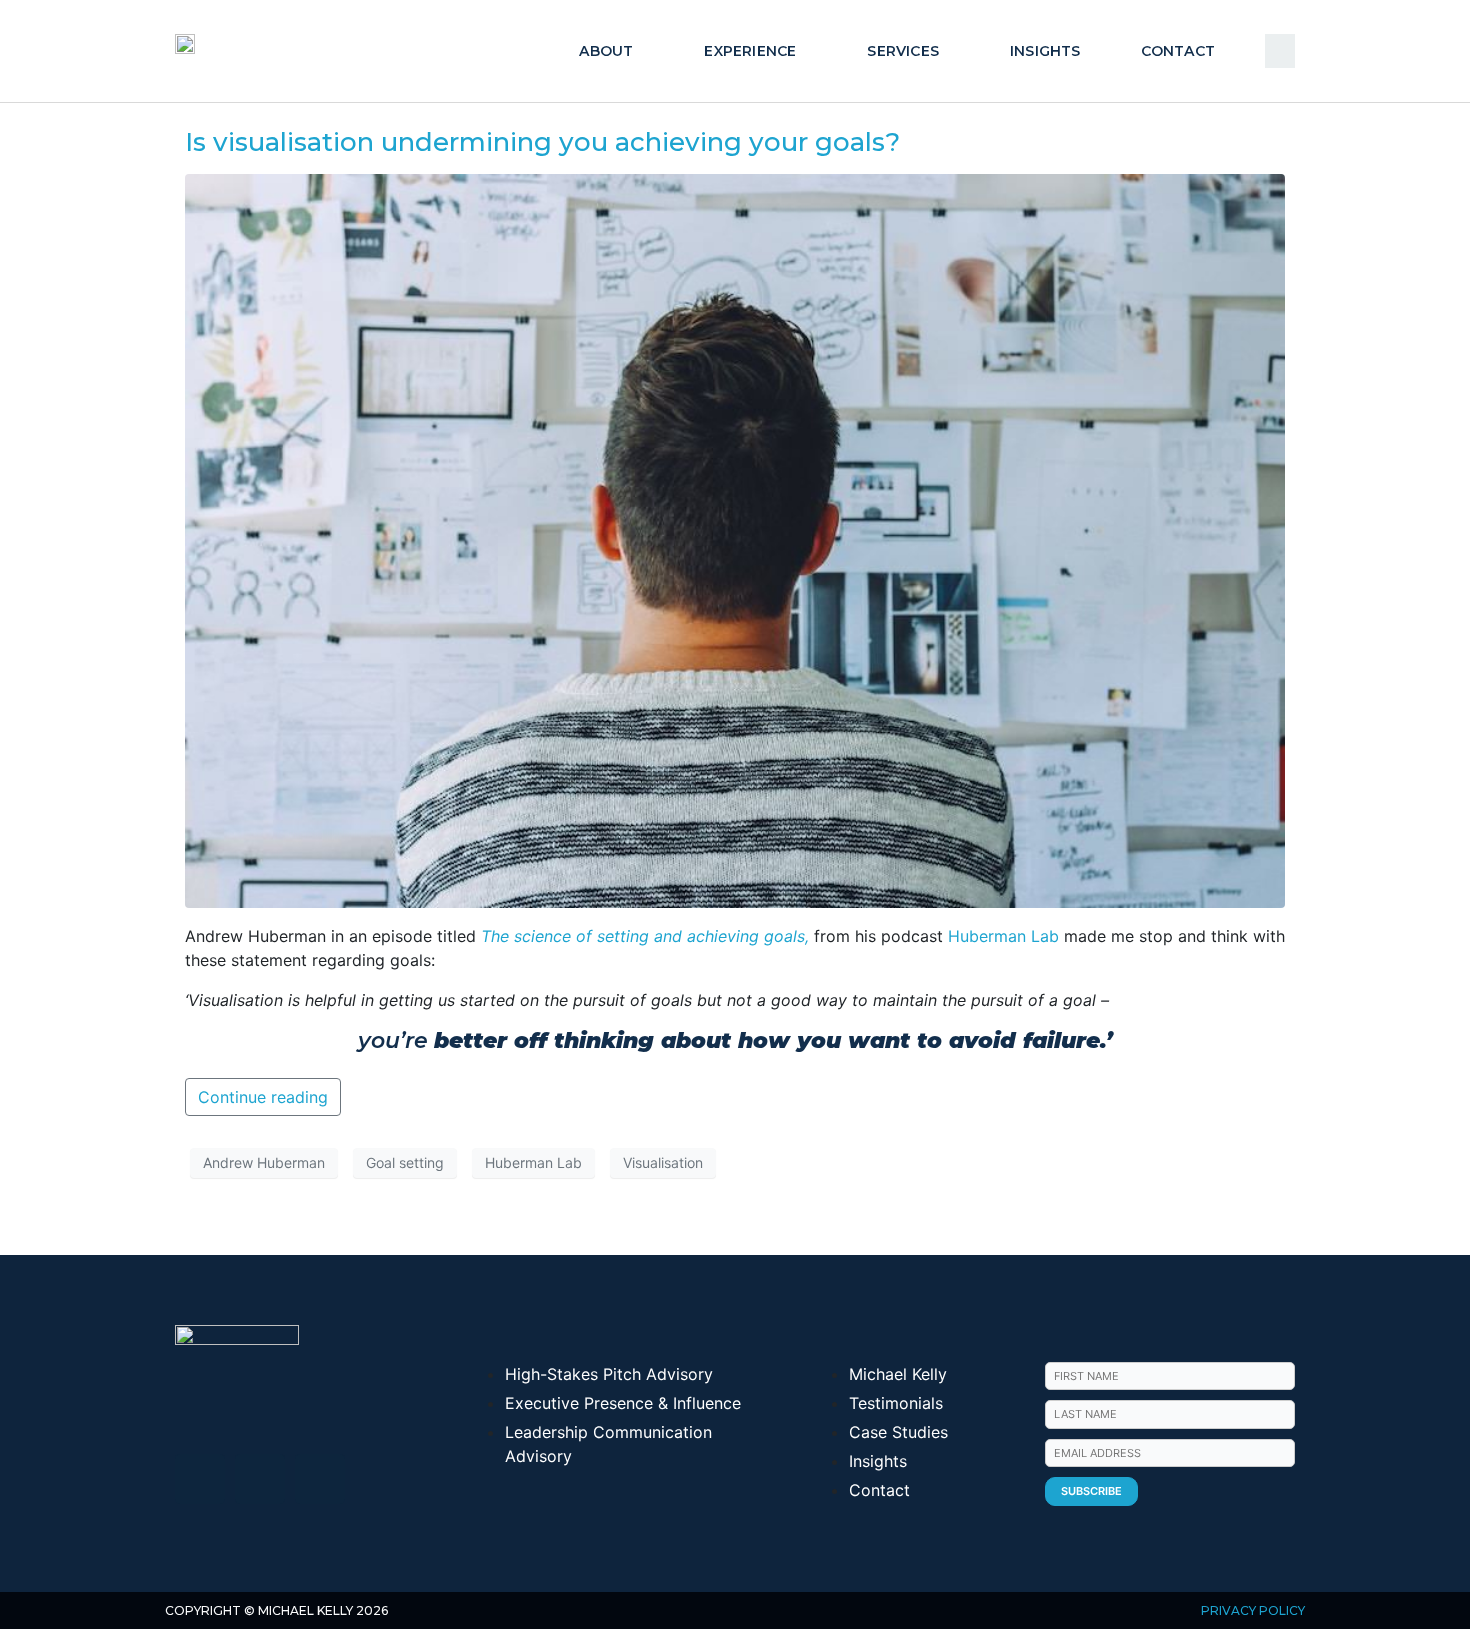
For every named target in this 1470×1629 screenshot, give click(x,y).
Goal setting (405, 1162)
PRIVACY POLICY (1253, 1610)
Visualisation (663, 1162)
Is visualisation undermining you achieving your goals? (542, 142)
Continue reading (263, 1097)
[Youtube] (260, 1479)
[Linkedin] (200, 1479)
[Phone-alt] (320, 1479)
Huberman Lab (1003, 936)
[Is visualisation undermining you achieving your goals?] (735, 539)
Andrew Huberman (264, 1162)
